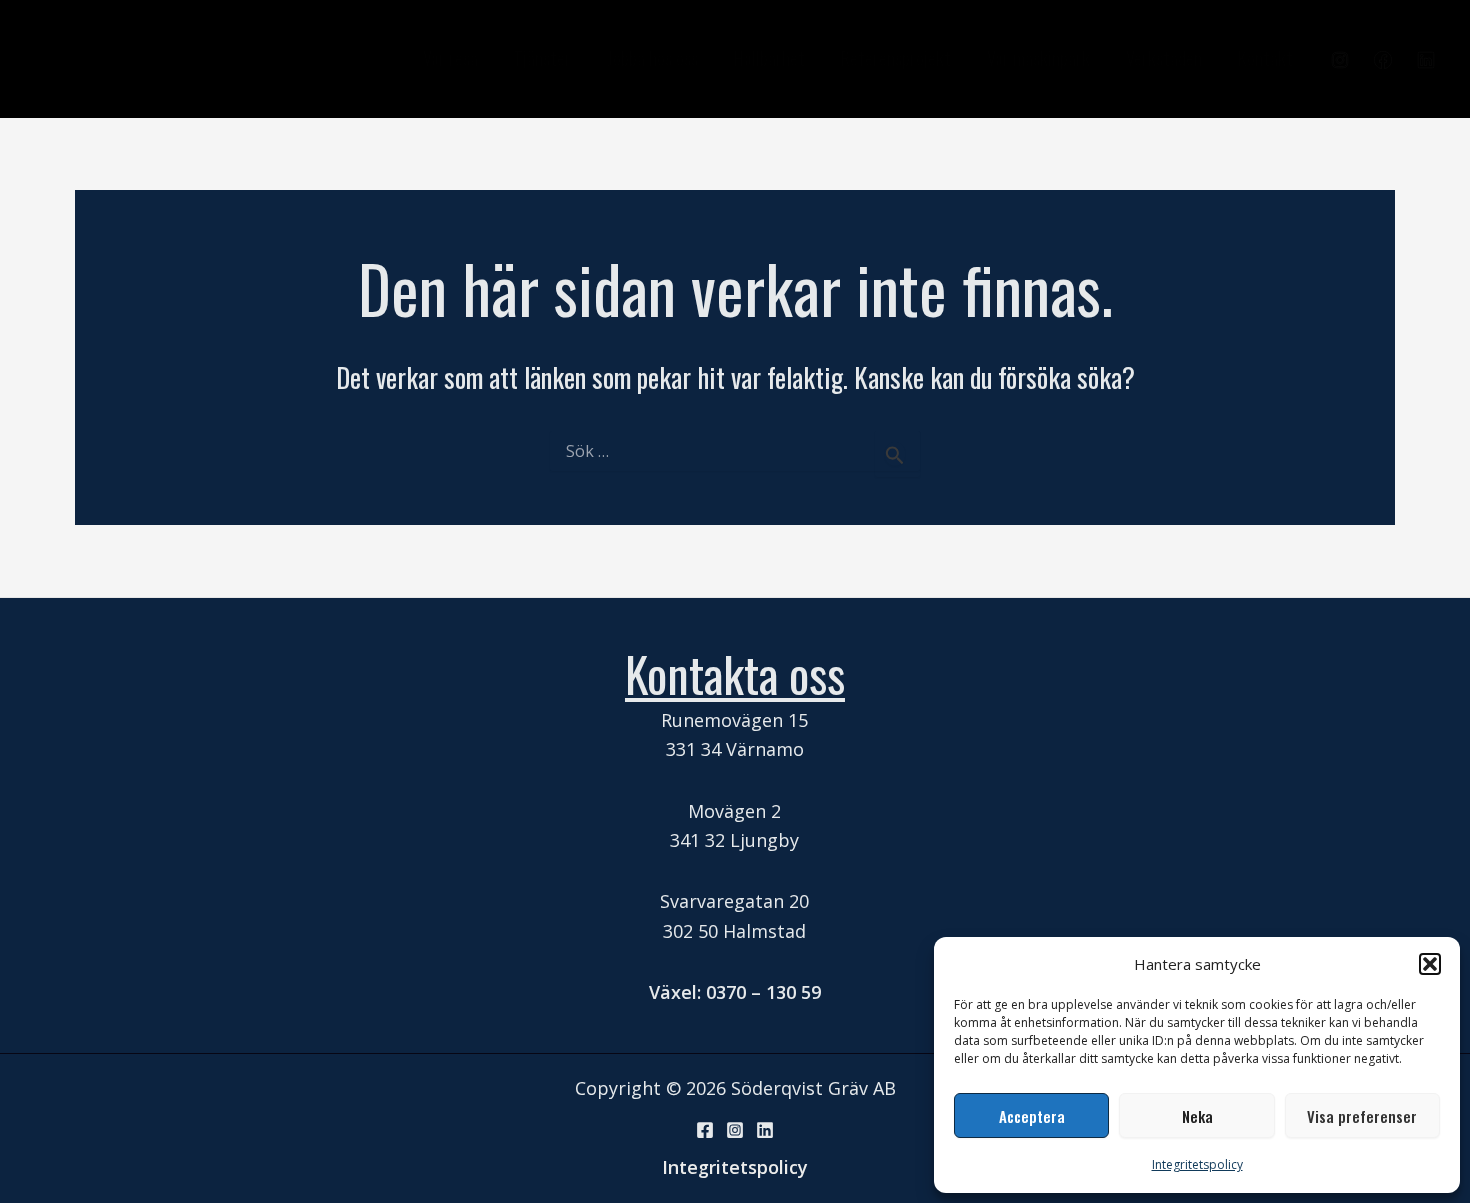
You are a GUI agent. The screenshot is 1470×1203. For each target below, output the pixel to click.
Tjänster (542, 58)
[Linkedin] (1426, 60)
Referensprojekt (896, 58)
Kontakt (1265, 58)
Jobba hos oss (652, 58)
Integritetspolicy (1197, 1164)
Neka (1197, 1116)
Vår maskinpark (1038, 58)
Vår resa (450, 58)
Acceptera (1032, 1116)
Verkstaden (1164, 58)
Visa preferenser (1362, 1116)
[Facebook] (1383, 60)
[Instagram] (1340, 60)
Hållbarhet (769, 58)
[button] (1430, 964)
